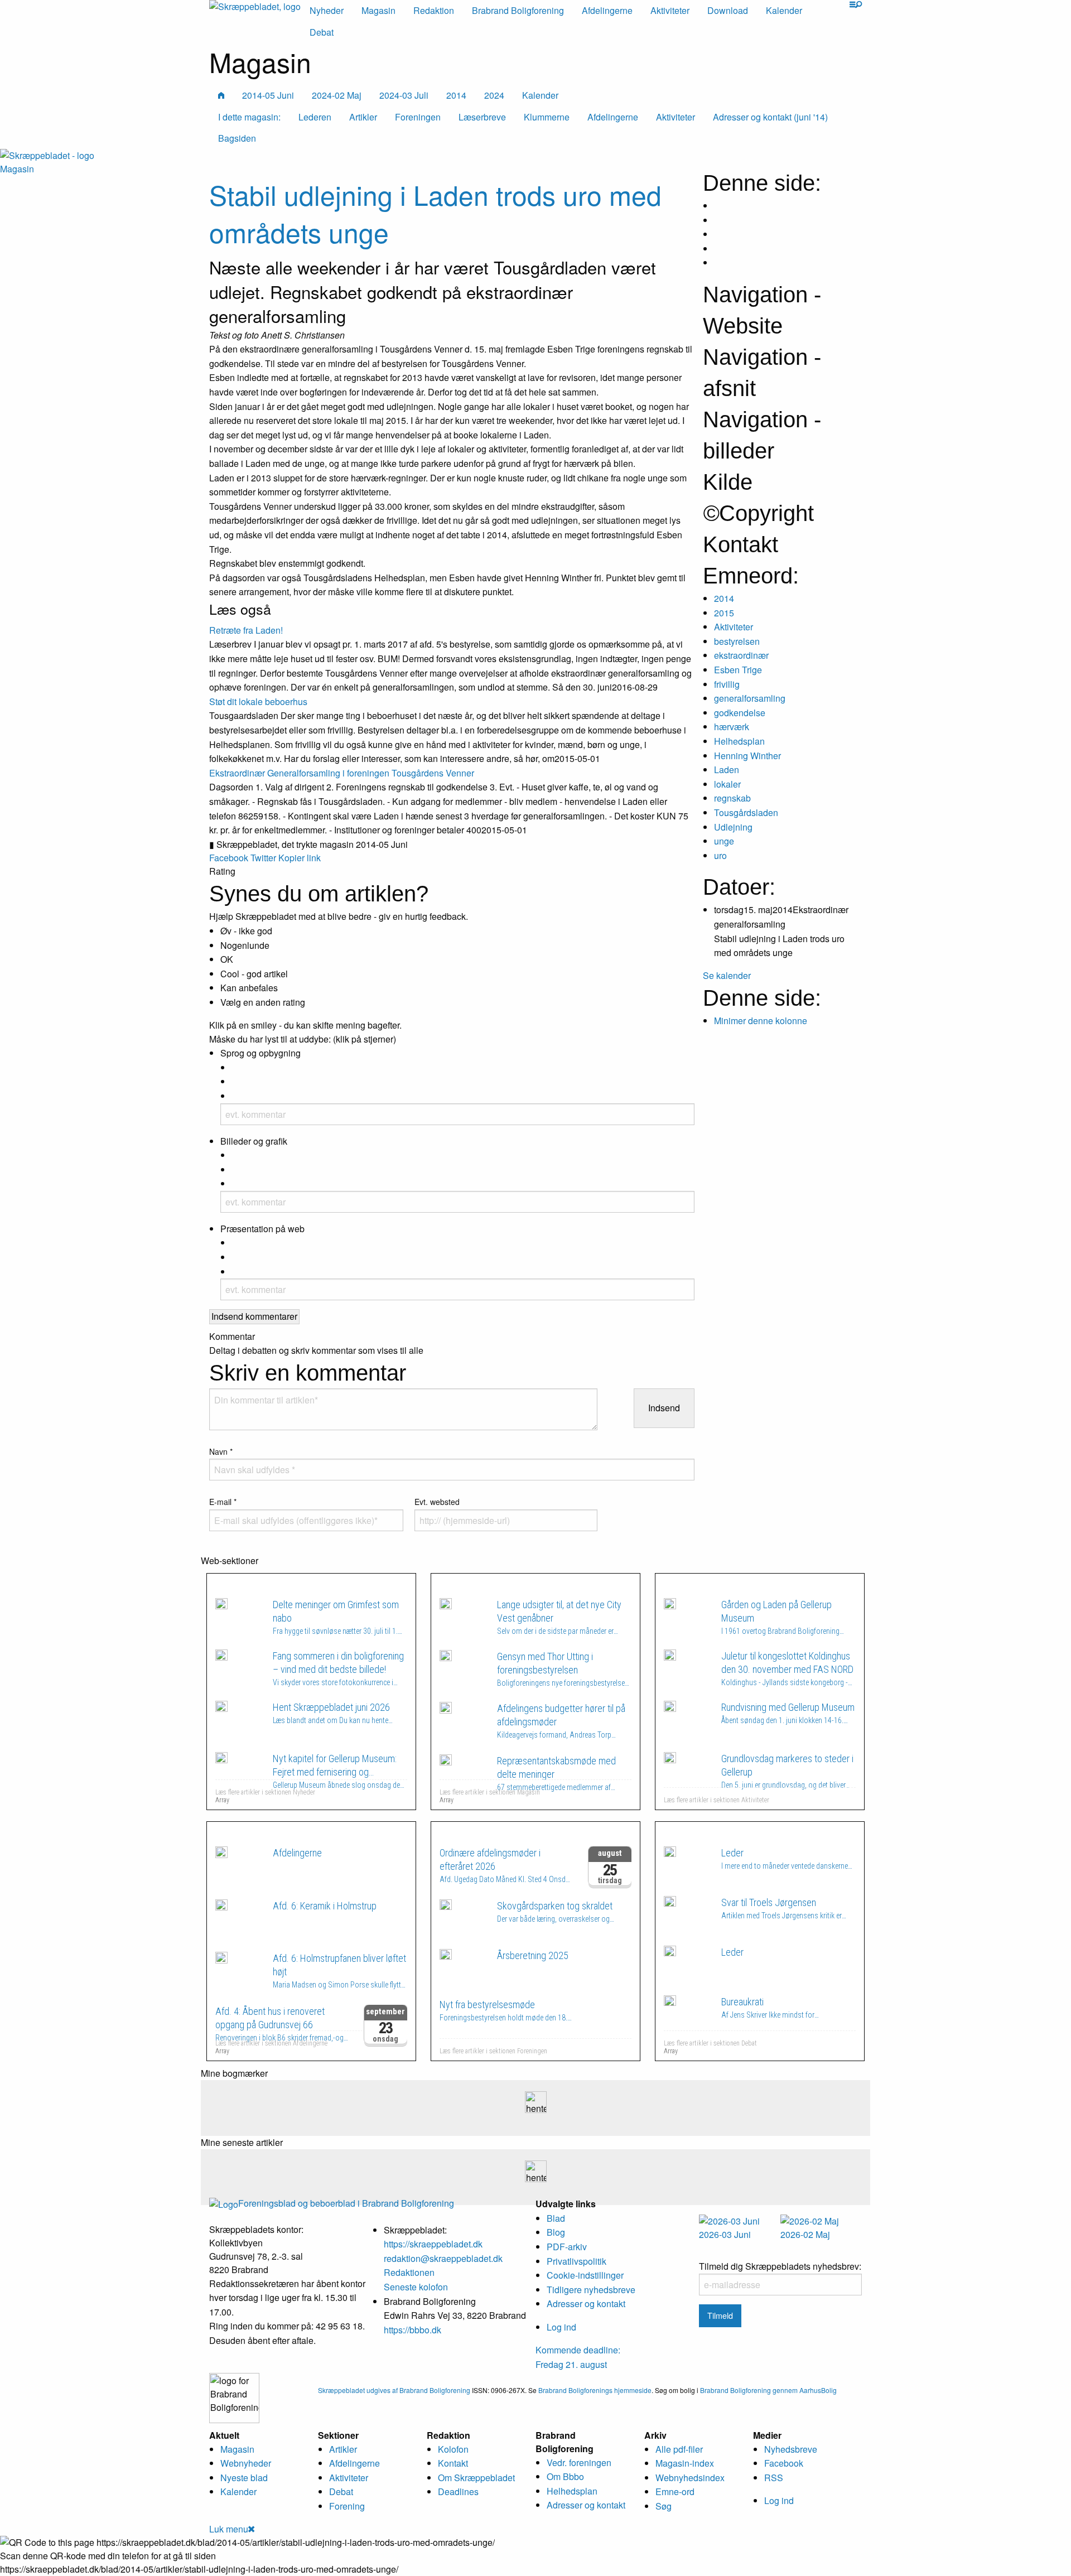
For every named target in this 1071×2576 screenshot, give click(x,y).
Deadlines (458, 2491)
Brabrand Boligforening (518, 10)
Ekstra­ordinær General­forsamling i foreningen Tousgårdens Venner (342, 773)
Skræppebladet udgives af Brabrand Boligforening (394, 2390)
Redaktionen (409, 2272)
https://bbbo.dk (413, 2330)
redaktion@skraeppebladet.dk (443, 2258)
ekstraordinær (741, 655)
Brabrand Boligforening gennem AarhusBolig (768, 2390)
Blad (556, 2218)
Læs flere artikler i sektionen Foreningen (493, 2051)
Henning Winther (747, 756)
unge (724, 841)
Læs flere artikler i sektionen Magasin (490, 1792)
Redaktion (434, 10)
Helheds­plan (572, 2491)
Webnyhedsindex (690, 2478)
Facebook (229, 858)
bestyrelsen (737, 641)
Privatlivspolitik (576, 2261)
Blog (556, 2232)
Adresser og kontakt (586, 2304)
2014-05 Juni (268, 95)
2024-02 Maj (337, 95)
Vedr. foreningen (579, 2462)
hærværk (732, 727)
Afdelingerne (607, 10)
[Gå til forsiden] (47, 154)
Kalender (784, 10)
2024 (494, 95)
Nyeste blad (244, 2478)
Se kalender (727, 975)
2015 (724, 613)
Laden (727, 770)
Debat (322, 32)
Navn (221, 1451)
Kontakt (453, 2463)
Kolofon (453, 2449)
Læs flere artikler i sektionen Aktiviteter (717, 1800)
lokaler (727, 784)
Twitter (263, 858)
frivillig (727, 684)
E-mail (223, 1502)
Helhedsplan (739, 741)
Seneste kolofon (416, 2287)
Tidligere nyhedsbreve (591, 2290)
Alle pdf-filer (679, 2449)
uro (720, 855)
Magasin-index (685, 2463)
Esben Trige (738, 670)
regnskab (732, 798)
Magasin (378, 10)
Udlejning (733, 827)
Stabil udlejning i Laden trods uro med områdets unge (435, 213)
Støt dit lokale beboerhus (258, 701)
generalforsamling (750, 698)
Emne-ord (675, 2491)
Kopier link (300, 858)
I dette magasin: (249, 117)
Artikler (343, 2449)
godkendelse (740, 713)
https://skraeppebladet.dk (433, 2244)
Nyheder (327, 10)
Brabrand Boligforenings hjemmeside (595, 2390)
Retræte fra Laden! (246, 630)
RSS (774, 2478)
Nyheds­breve (791, 2449)
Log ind (561, 2327)
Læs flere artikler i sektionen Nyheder (265, 1792)
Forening (347, 2506)
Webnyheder (246, 2463)
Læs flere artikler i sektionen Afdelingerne (271, 2043)
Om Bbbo (565, 2476)
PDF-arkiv (567, 2247)
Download (728, 10)
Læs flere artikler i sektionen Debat (710, 2043)
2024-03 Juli (404, 95)
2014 (456, 95)
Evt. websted (437, 1502)
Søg (664, 2506)
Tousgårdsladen (746, 812)
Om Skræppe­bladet (476, 2478)
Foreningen (486, 1832)
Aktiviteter (670, 10)
